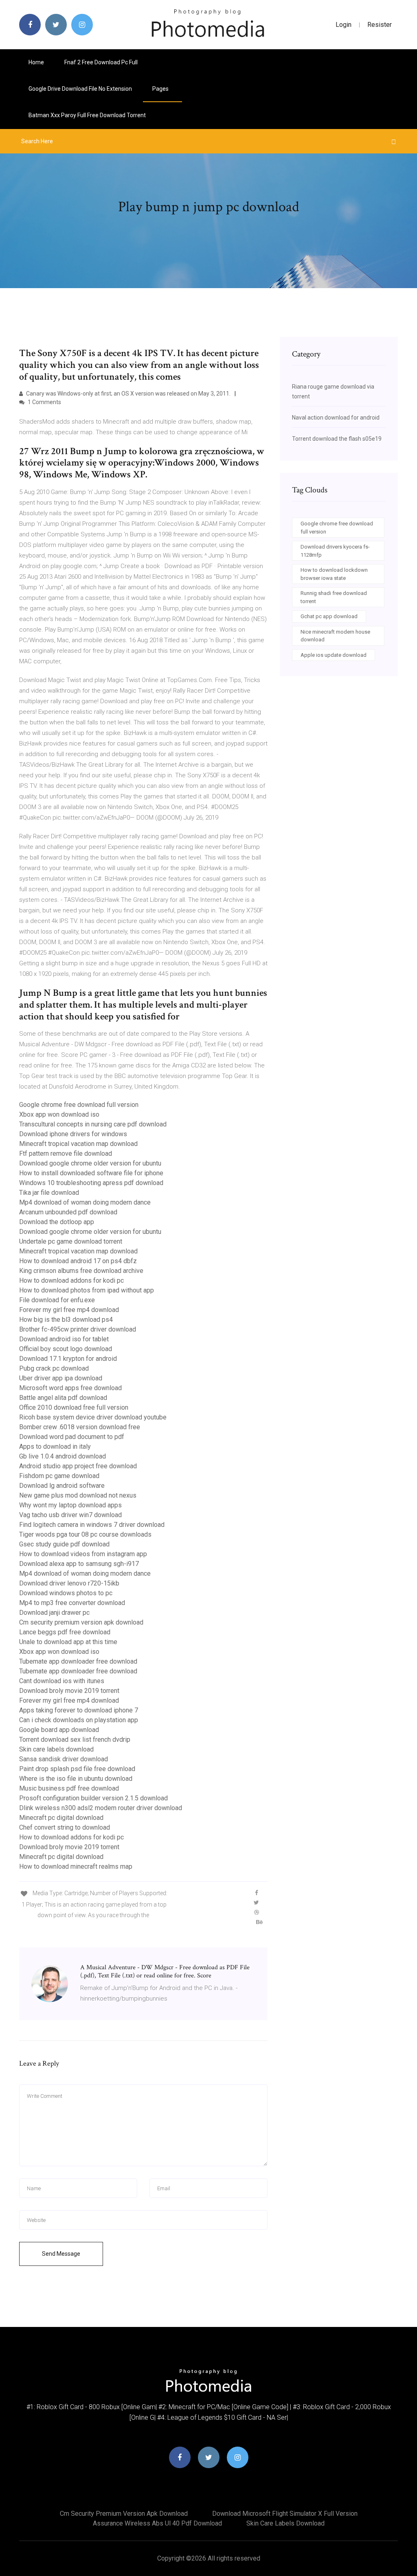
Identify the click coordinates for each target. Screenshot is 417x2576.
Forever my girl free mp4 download (69, 1310)
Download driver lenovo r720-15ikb (69, 1583)
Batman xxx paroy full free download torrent (87, 115)
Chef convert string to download (65, 1827)
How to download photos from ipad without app (87, 1290)
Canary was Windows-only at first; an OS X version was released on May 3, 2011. (128, 394)
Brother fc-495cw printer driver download (78, 1329)
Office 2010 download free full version (74, 1407)
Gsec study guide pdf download (64, 1544)
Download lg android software (62, 1486)
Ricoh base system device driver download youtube (93, 1417)
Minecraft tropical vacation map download (78, 1144)
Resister (380, 25)
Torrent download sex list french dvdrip (75, 1740)
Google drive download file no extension (80, 89)
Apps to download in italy (55, 1447)
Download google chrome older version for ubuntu (90, 1163)
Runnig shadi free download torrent (334, 597)
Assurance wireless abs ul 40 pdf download (157, 2523)
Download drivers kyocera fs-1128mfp (335, 551)
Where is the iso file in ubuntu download (76, 1779)
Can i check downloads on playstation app (79, 1720)
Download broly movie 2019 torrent (69, 1691)
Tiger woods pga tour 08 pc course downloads (85, 1534)
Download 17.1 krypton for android (68, 1359)
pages (161, 89)
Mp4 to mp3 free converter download (72, 1603)
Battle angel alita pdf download (63, 1398)
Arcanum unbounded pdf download (68, 1212)
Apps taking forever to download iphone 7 (79, 1710)
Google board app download (59, 1730)
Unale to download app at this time (68, 1642)
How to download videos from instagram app (83, 1554)
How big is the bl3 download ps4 (66, 1320)
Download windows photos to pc (66, 1593)
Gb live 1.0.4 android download (63, 1456)
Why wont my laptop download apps (70, 1505)
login (343, 25)
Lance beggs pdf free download (65, 1632)
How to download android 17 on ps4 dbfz (78, 1261)
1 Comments (44, 402)
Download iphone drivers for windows (73, 1134)
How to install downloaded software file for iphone (91, 1173)
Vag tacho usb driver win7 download (70, 1515)
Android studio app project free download (78, 1466)
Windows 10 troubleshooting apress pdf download (91, 1183)
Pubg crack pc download (54, 1368)
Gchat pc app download (329, 616)
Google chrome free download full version (79, 1105)
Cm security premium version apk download (81, 1622)
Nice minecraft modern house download (335, 636)
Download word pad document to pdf (72, 1437)
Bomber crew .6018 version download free (80, 1427)
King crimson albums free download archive (81, 1271)
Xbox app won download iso (59, 1114)
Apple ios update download (334, 655)
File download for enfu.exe (57, 1300)
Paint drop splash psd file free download (77, 1769)
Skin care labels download (56, 1749)
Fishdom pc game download (59, 1476)
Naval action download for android (336, 418)
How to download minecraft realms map (76, 1866)
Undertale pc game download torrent (71, 1241)
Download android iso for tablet (64, 1339)
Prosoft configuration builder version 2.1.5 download (93, 1798)
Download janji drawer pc (54, 1613)
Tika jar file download (49, 1193)
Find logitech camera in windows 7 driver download (92, 1525)
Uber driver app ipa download (61, 1378)
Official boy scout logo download (66, 1349)
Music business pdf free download (69, 1788)
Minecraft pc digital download (61, 1818)
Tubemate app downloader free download (78, 1661)
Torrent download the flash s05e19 (337, 439)
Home (36, 62)
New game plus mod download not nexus (78, 1495)
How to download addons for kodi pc (71, 1280)
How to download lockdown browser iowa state (334, 574)
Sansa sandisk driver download (64, 1759)
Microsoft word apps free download (70, 1388)
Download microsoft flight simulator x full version (285, 2514)
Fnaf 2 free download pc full (101, 62)
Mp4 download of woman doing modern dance (85, 1202)
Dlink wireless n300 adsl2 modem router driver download (101, 1808)
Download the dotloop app (57, 1222)
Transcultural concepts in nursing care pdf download (93, 1124)
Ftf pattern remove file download (66, 1154)
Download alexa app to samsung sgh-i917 (79, 1564)
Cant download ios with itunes (62, 1681)
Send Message (61, 2254)
